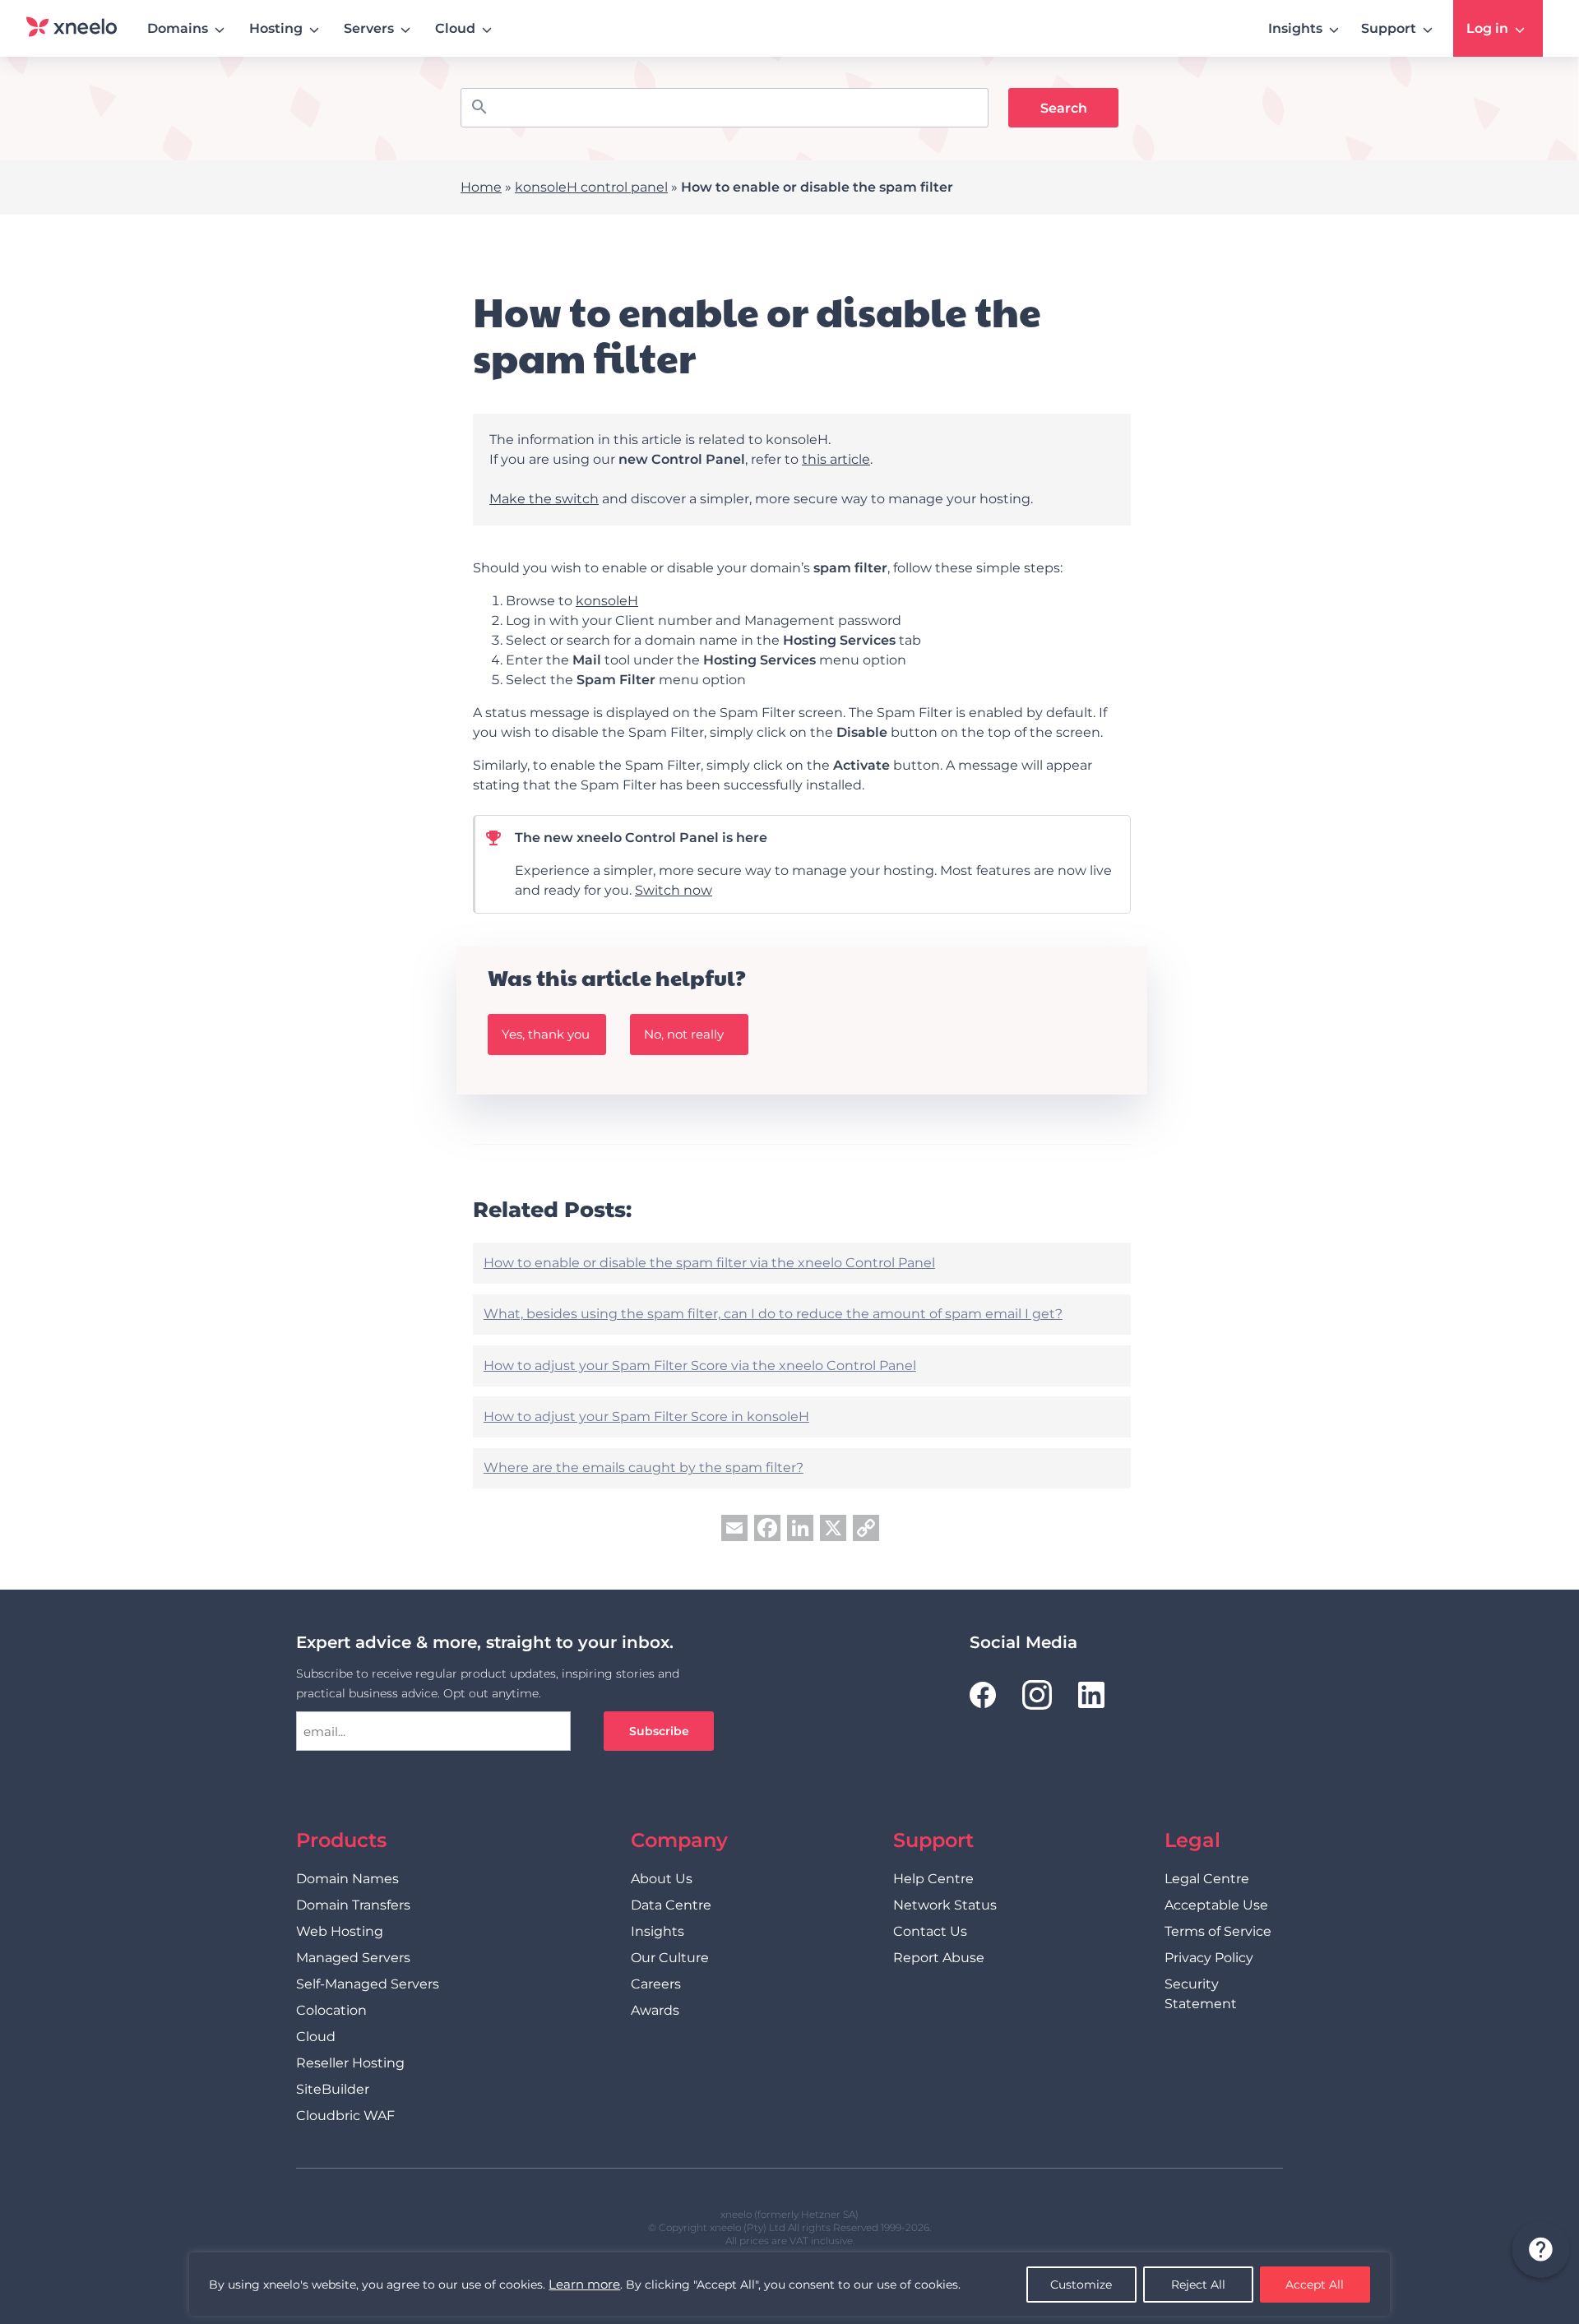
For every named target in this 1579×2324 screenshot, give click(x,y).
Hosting (276, 28)
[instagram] (1037, 1695)
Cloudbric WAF (345, 2116)
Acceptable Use (1216, 1905)
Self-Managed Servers (368, 1984)
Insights (1295, 28)
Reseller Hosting (350, 2063)
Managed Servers (353, 1958)
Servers (369, 28)
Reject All (1198, 2285)
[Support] (1540, 2252)
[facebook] (983, 1695)
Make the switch (544, 499)
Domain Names (347, 1879)
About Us (662, 1879)
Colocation (331, 2010)
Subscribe (659, 1731)
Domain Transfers (353, 1905)
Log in (1487, 28)
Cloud (455, 28)
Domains (178, 28)
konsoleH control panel (591, 187)
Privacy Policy (1209, 1958)
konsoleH (607, 601)
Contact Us (930, 1931)
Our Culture (670, 1958)
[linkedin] (1091, 1695)
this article (836, 459)
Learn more (584, 2284)
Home (481, 187)
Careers (656, 1984)
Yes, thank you (546, 1034)
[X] (833, 1530)
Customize (1081, 2285)
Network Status (945, 1905)
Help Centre (933, 1879)
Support (1389, 28)
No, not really (684, 1034)
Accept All (1315, 2285)
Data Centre (671, 1905)
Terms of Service (1218, 1931)
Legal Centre (1207, 1879)
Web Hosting (340, 1931)
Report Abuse (939, 1958)
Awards (655, 2010)
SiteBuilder (333, 2089)
